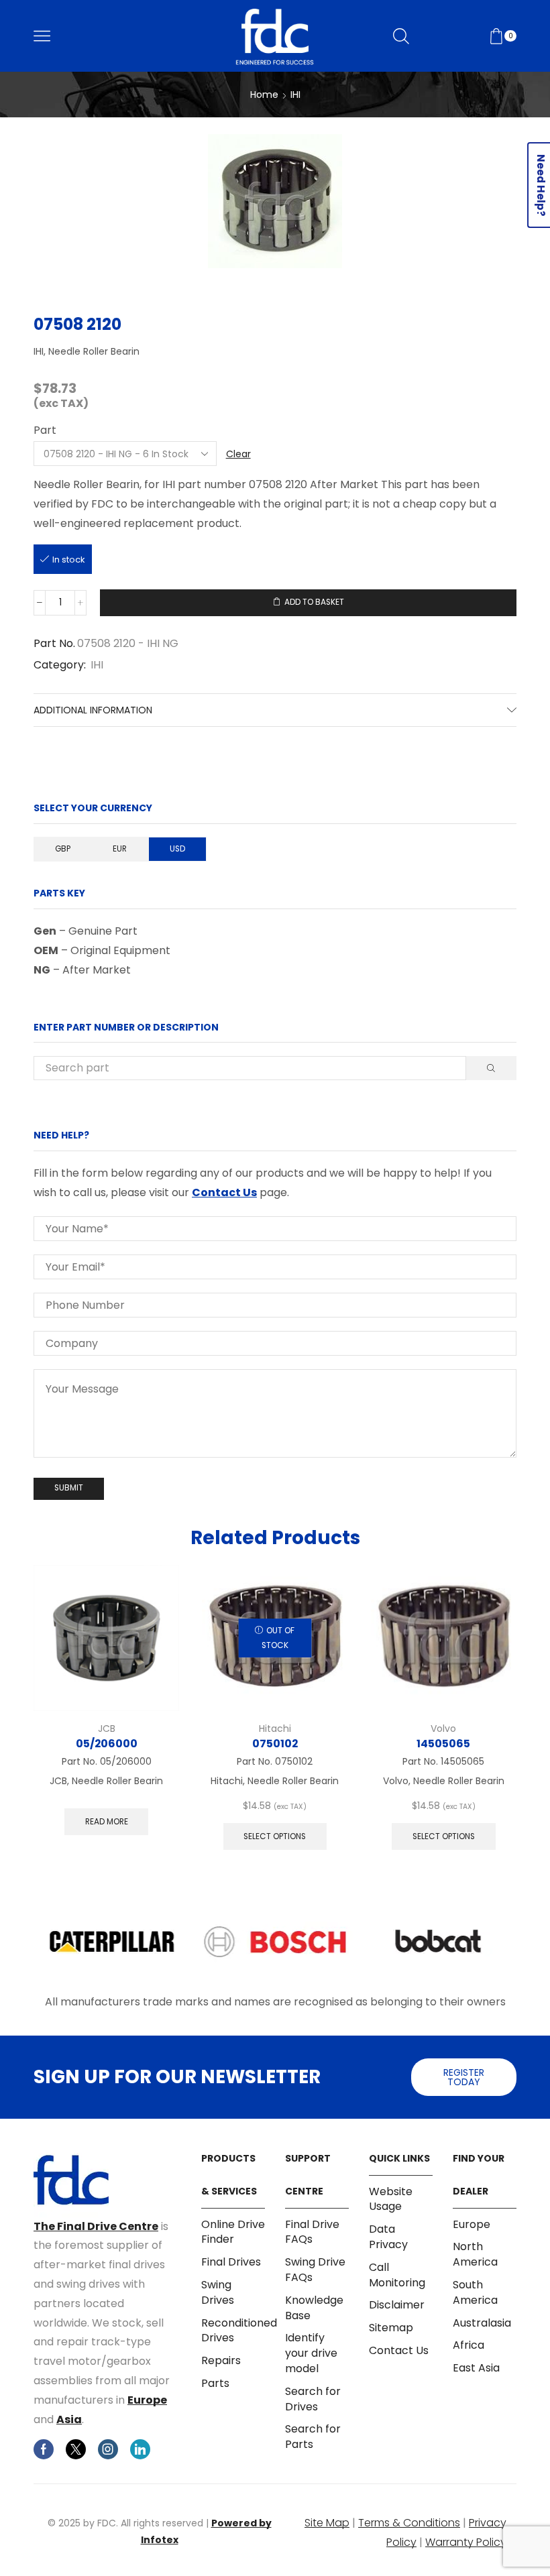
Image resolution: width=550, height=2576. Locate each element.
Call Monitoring (397, 2275)
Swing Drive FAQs (315, 2270)
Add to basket (314, 602)
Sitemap (391, 2328)
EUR (120, 849)
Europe (147, 2400)
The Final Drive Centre (96, 2226)
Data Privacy (388, 2237)
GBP (63, 849)
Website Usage (391, 2200)
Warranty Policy (466, 2542)
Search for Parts (313, 2437)
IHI (295, 95)
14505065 (443, 1744)
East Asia (476, 2368)
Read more (107, 1822)
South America (475, 2292)
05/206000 (107, 1744)
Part (45, 430)
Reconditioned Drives (239, 2331)
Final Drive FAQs (312, 2232)
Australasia (482, 2323)
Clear (238, 454)
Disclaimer (397, 2305)
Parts (215, 2383)
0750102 (275, 1744)
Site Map (327, 2523)
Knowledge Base (314, 2308)
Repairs (221, 2360)
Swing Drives (218, 2292)
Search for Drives (313, 2399)
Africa (469, 2345)
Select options (275, 1836)
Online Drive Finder (233, 2232)
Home (264, 95)
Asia (69, 2419)
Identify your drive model (311, 2353)
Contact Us (224, 1192)
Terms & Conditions (409, 2523)
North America (475, 2254)
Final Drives (231, 2262)
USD (177, 849)
